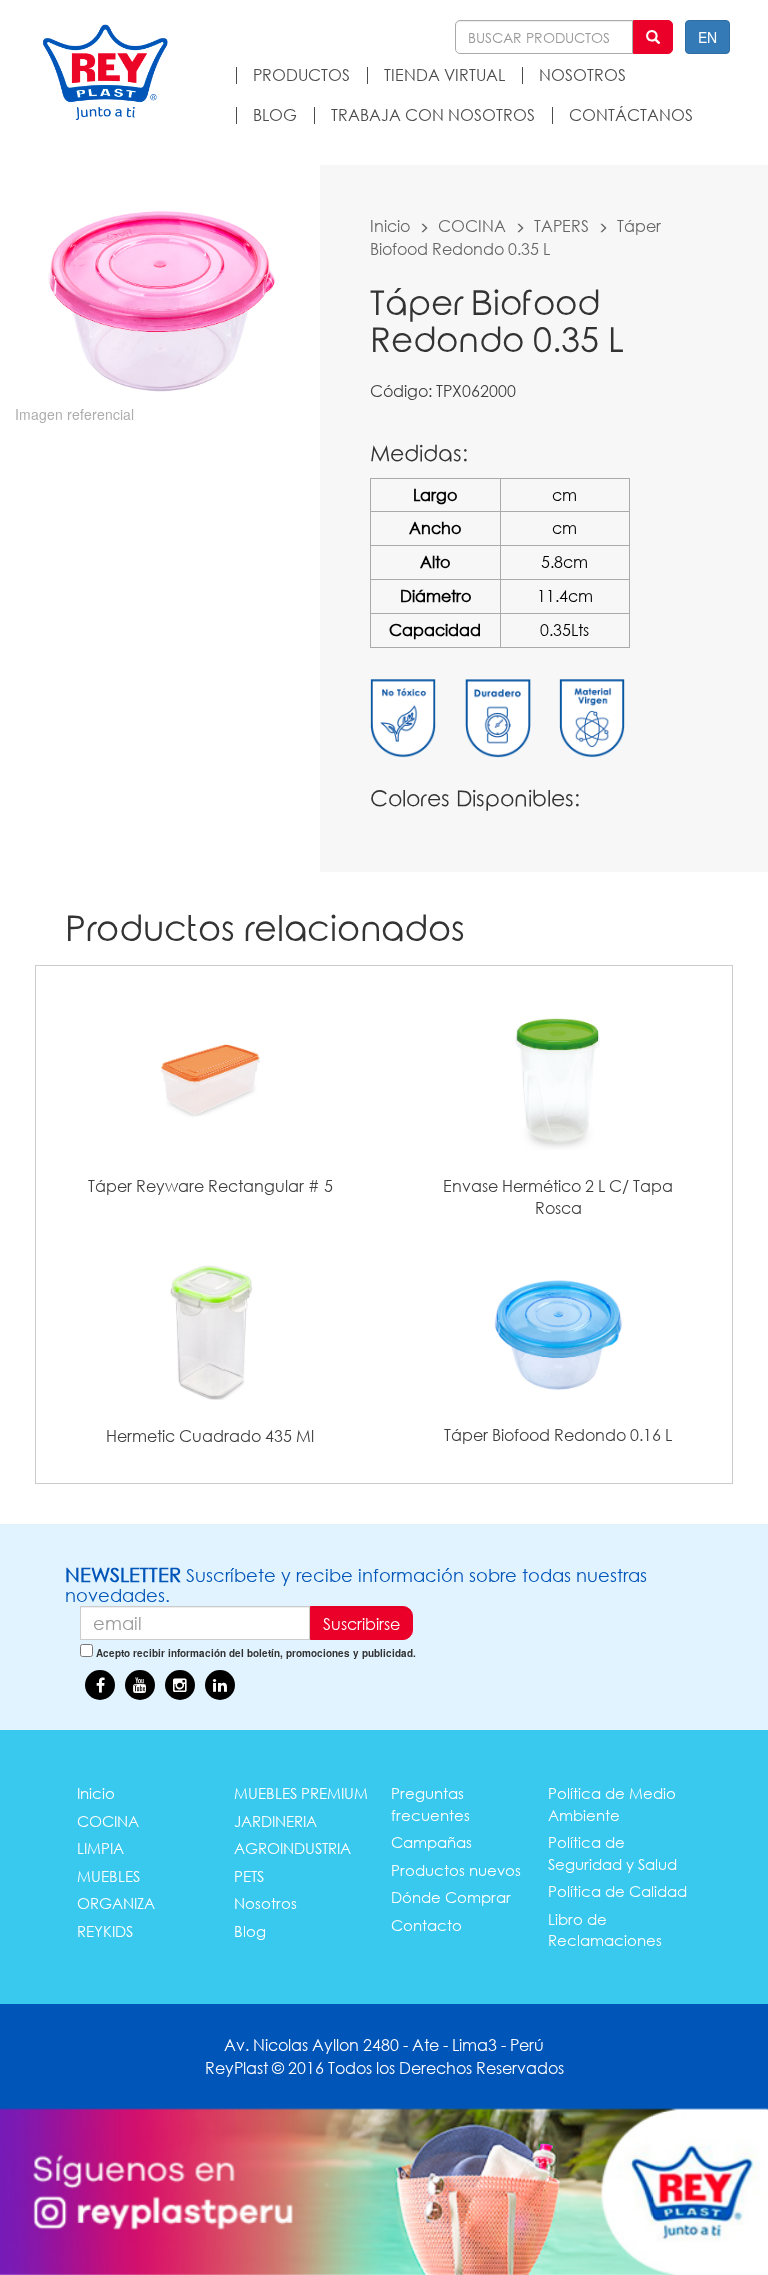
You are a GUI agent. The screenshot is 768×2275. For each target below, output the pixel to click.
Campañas (431, 1842)
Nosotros (265, 1903)
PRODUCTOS (301, 74)
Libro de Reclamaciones (605, 1929)
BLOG (275, 114)
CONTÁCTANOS (631, 114)
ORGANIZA (116, 1903)
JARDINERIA (275, 1821)
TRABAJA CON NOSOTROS (433, 114)
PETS (249, 1876)
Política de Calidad (617, 1891)
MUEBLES (108, 1876)
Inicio (390, 225)
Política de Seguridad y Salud (612, 1852)
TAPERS (561, 225)
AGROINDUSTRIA (292, 1848)
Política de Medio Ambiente (612, 1803)
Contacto (426, 1925)
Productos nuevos (456, 1870)
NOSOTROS (582, 74)
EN (707, 37)
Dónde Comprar (451, 1897)
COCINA (472, 225)
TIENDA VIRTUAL (444, 74)
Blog (250, 1931)
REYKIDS (105, 1931)
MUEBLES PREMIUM (301, 1793)
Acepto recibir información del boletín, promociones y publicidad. (256, 1653)
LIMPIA (100, 1848)
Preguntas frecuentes (430, 1803)
